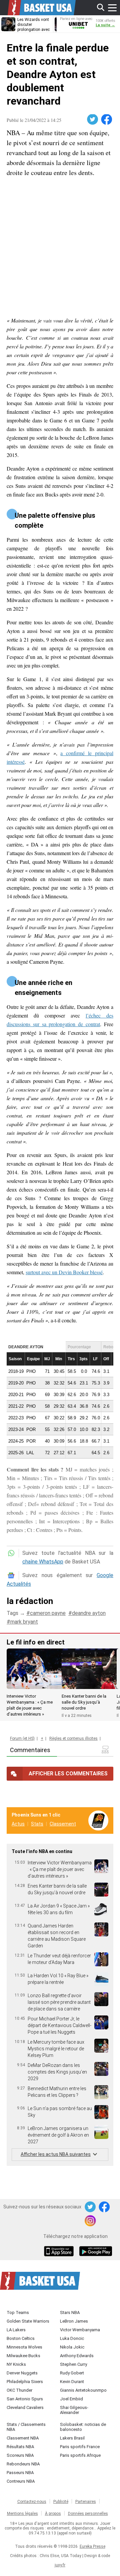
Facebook (107, 120)
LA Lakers (16, 2330)
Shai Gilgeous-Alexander (74, 2410)
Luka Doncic (72, 2338)
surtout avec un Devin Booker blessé (64, 1272)
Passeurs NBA (20, 2473)
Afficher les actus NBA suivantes (56, 2154)
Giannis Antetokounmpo (83, 2390)
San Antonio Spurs (25, 2399)
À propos (53, 2514)
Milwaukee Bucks (23, 2356)
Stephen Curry (73, 2364)
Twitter (93, 120)
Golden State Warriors (28, 2321)
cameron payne (48, 1613)
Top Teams (18, 2312)
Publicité (61, 2502)
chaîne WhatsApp (43, 1562)
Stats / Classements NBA (26, 2427)
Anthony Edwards (77, 2356)
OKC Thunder (19, 2390)
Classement (63, 1824)
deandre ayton (89, 1613)
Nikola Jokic (72, 2347)
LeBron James (74, 2321)
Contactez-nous (32, 2502)
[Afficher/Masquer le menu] (112, 8)
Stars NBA (70, 2312)
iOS (60, 2252)
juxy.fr (60, 2565)
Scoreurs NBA (20, 2455)
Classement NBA (23, 2438)
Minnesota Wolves (24, 2347)
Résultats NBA (20, 2447)
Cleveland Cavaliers (25, 2407)
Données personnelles (88, 2514)
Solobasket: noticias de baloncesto (83, 2427)
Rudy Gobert (72, 2373)
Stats (37, 1824)
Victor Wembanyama (80, 2330)
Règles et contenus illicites (73, 1738)
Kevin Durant (72, 2382)
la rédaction (30, 1601)
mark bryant (24, 1622)
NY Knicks (16, 2364)
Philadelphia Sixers (25, 2382)
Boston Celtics (21, 2338)
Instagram (91, 2221)
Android (95, 2252)
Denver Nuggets (22, 2373)
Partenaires (86, 2502)
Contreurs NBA (21, 2481)
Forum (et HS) (22, 1738)
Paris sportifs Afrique (80, 2455)
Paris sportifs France (80, 2447)
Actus (18, 1824)
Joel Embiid (71, 2399)
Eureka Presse (92, 2546)
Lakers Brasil (72, 2438)
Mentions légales (22, 2514)
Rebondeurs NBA (23, 2464)
